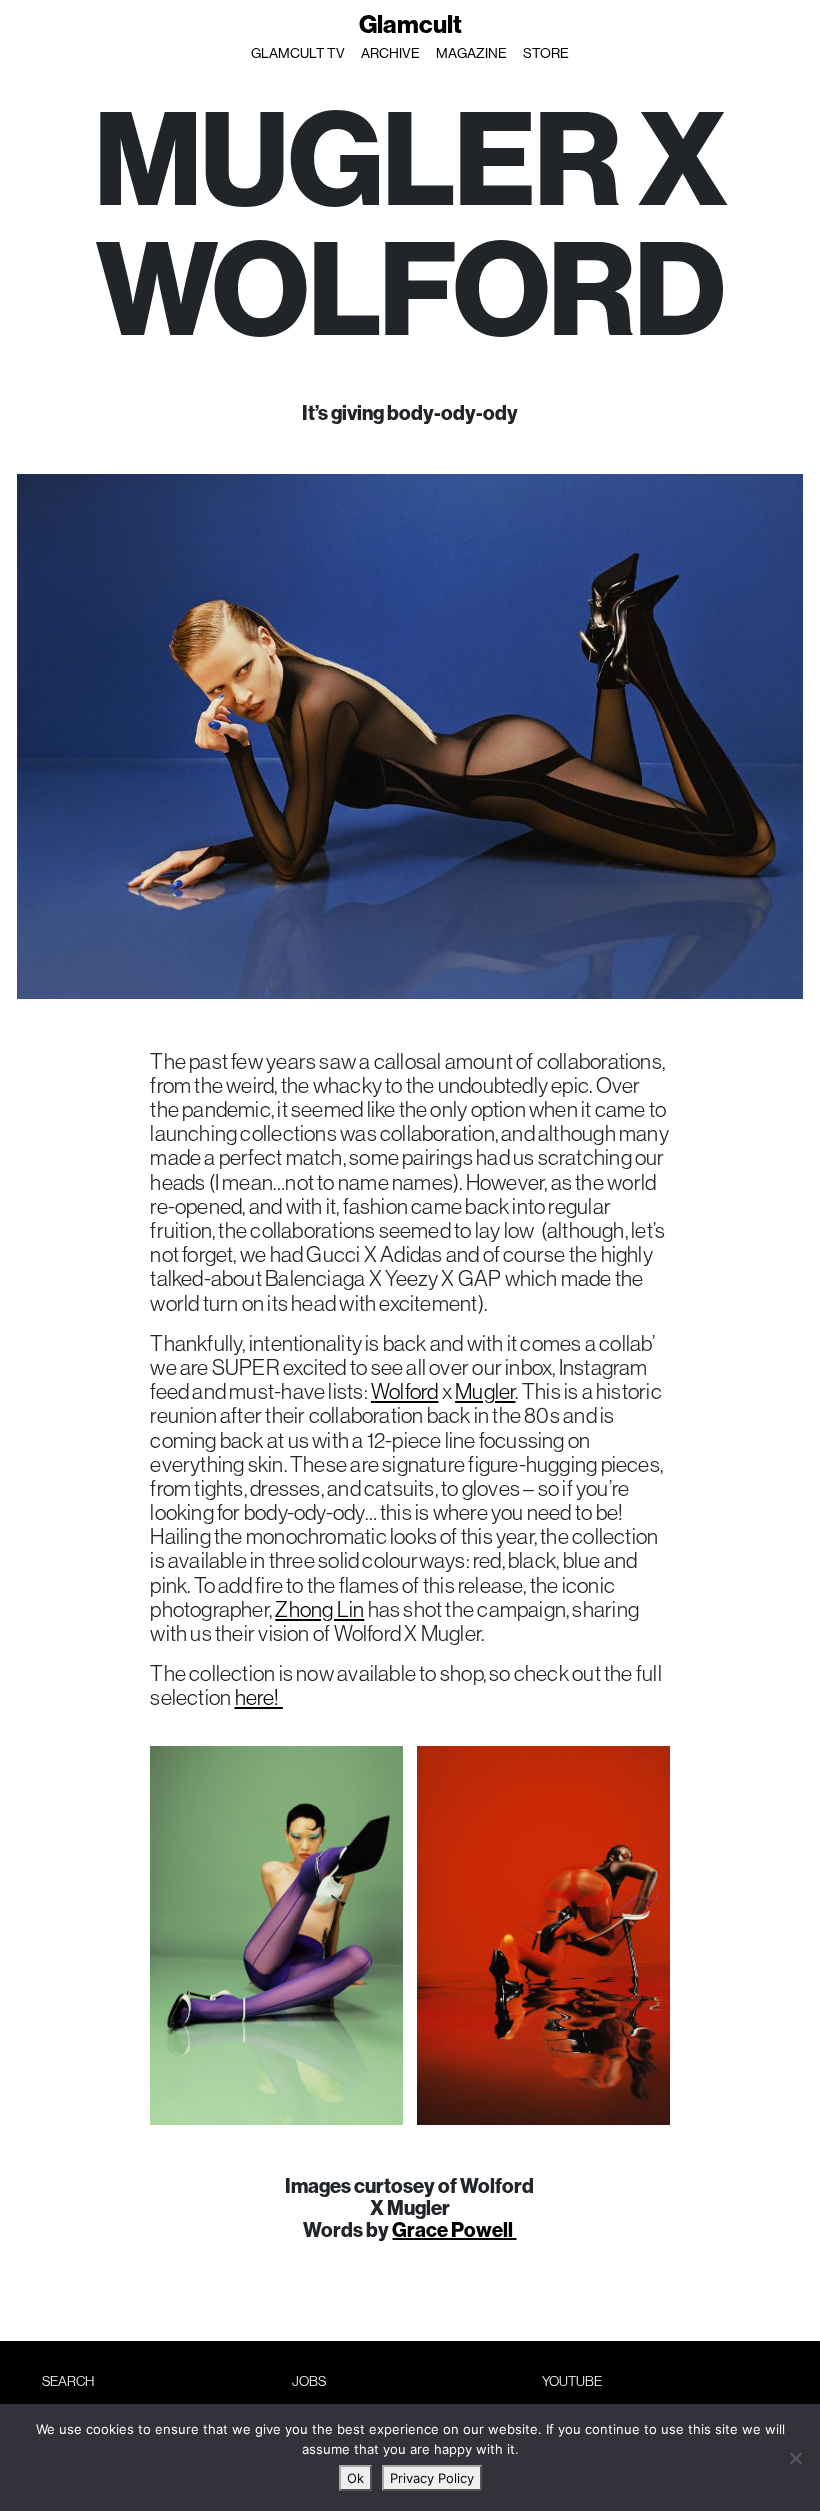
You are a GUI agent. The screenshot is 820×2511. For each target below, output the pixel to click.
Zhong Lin (319, 1609)
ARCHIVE (390, 53)
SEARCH (68, 2381)
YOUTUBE (572, 2381)
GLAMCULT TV (298, 53)
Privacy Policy (432, 2478)
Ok (355, 2478)
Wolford (405, 1391)
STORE (546, 53)
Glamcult (410, 24)
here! (259, 1697)
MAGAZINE (471, 53)
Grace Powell (454, 2229)
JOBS (309, 2381)
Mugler (485, 1391)
